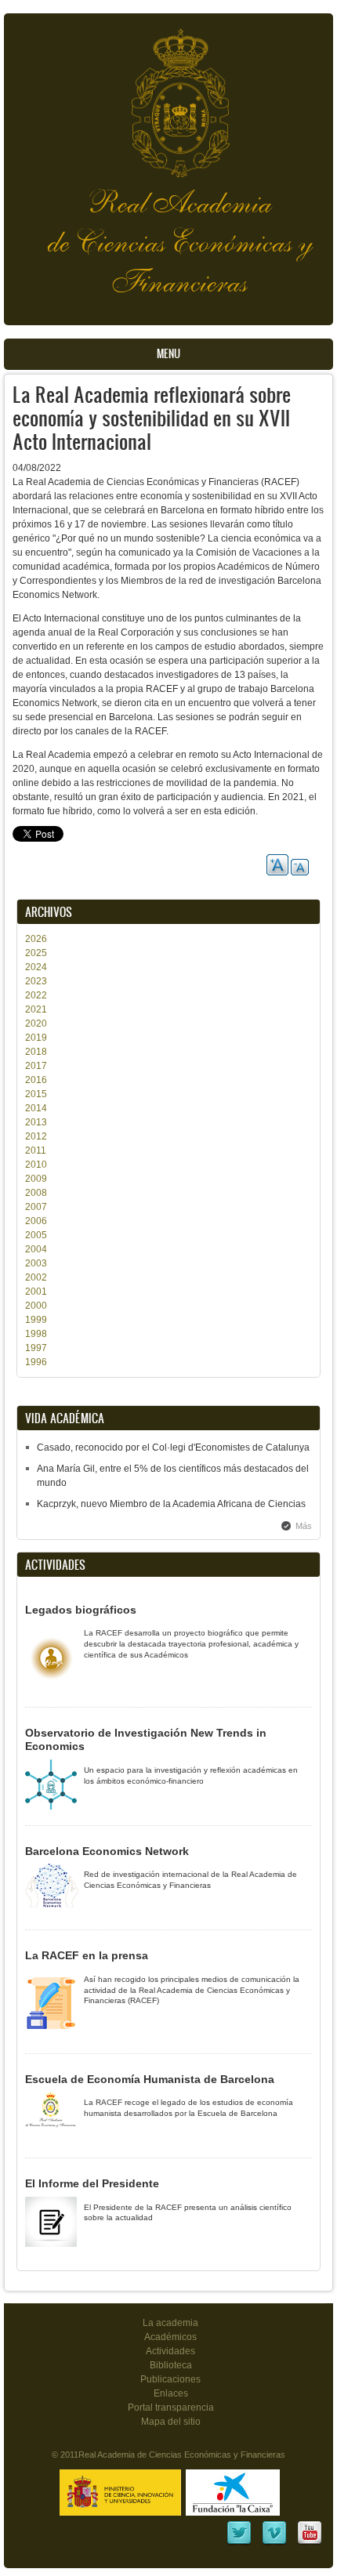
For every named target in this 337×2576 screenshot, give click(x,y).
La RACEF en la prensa (87, 1955)
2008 (36, 1193)
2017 (36, 1066)
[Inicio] (168, 95)
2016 (36, 1080)
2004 (36, 1249)
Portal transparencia (171, 2408)
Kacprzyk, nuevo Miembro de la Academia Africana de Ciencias (171, 1504)
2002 (36, 1277)
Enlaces (171, 2393)
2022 (36, 995)
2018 (36, 1052)
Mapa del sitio (171, 2422)
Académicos (170, 2337)
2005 (36, 1235)
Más (304, 1526)
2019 (36, 1038)
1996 (36, 1362)
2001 (36, 1292)
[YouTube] (310, 2543)
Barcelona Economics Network (107, 1851)
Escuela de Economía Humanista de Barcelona (150, 2079)
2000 (36, 1306)
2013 (36, 1122)
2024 (36, 967)
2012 (36, 1136)
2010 (36, 1165)
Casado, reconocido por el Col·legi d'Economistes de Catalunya (173, 1447)
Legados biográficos (81, 1610)
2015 (36, 1094)
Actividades (170, 2351)
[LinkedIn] (239, 2543)
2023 (36, 981)
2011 (36, 1150)
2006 (36, 1221)
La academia (170, 2323)
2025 (36, 953)
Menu (168, 354)
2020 (36, 1024)
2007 (36, 1207)
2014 (36, 1108)
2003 (36, 1263)
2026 (36, 939)
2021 (36, 1009)
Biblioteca (171, 2365)
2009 (36, 1179)
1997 (36, 1348)
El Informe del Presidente (92, 2183)
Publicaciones (170, 2379)
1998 (36, 1334)
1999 (36, 1320)
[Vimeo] (274, 2543)
